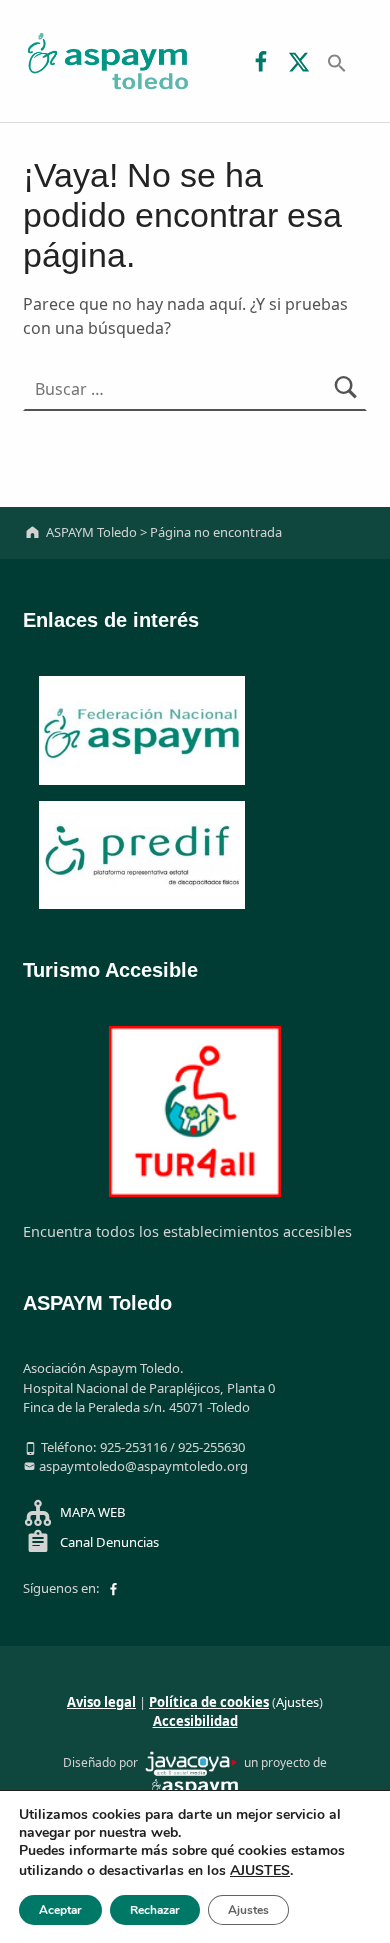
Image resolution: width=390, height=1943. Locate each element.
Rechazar (155, 1910)
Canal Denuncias (109, 1542)
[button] (337, 61)
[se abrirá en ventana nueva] (191, 1762)
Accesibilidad (195, 1721)
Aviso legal (101, 1702)
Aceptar (60, 1910)
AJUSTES (260, 1871)
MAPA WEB (93, 1512)
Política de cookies (209, 1702)
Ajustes (297, 1702)
